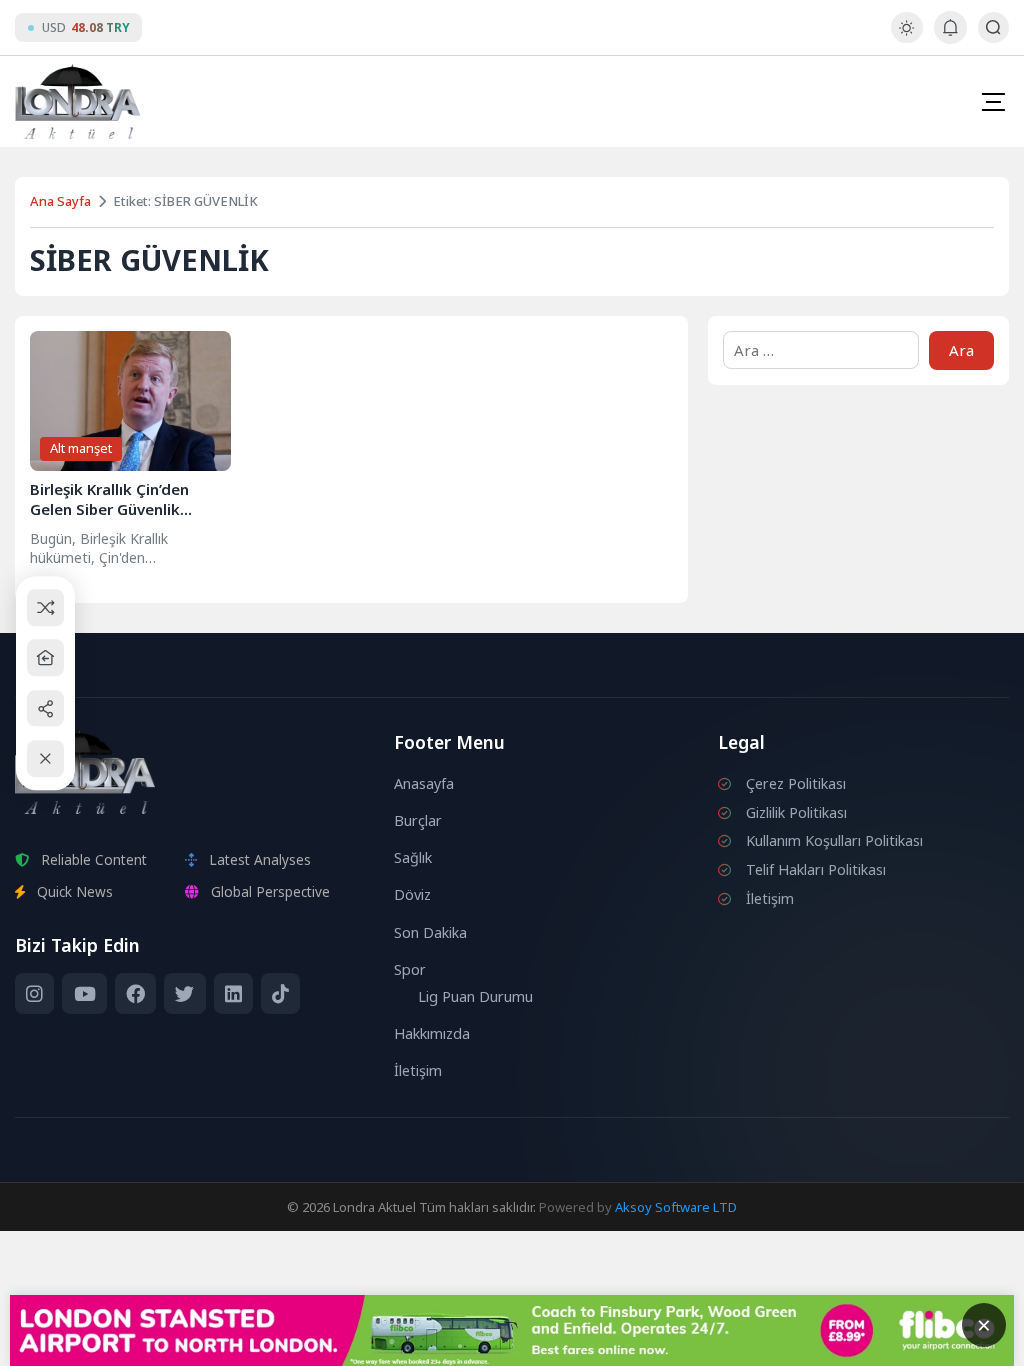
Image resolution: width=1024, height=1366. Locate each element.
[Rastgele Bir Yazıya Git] (45, 607)
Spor (410, 969)
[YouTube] (84, 994)
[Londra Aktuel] (77, 101)
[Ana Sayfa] (45, 657)
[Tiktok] (280, 994)
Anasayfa (424, 783)
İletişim (418, 1070)
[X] (184, 994)
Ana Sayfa (60, 201)
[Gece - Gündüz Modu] (906, 37)
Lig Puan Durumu (475, 996)
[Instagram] (34, 994)
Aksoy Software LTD (676, 1207)
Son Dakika (430, 932)
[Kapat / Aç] (45, 758)
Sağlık (413, 857)
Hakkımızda (432, 1033)
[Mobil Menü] (993, 102)
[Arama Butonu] (993, 27)
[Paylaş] (45, 708)
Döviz (412, 894)
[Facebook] (135, 994)
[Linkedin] (233, 994)
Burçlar (418, 820)
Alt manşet (81, 448)
